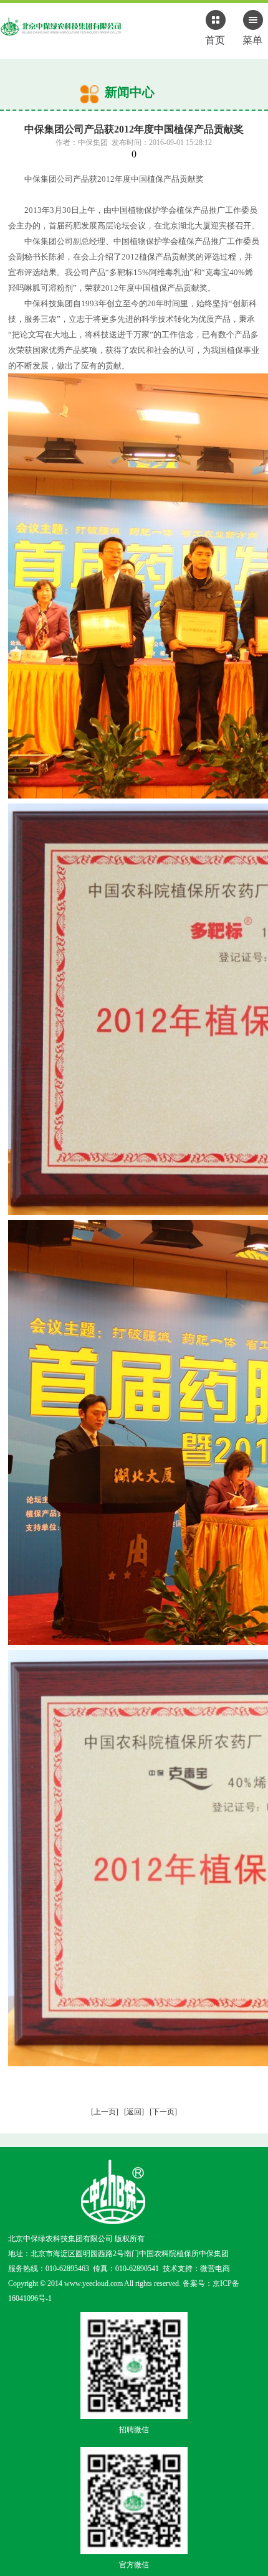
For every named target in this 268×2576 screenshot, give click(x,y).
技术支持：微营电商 (196, 2269)
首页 (215, 40)
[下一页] (163, 2112)
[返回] (134, 2112)
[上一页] (105, 2112)
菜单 (252, 40)
